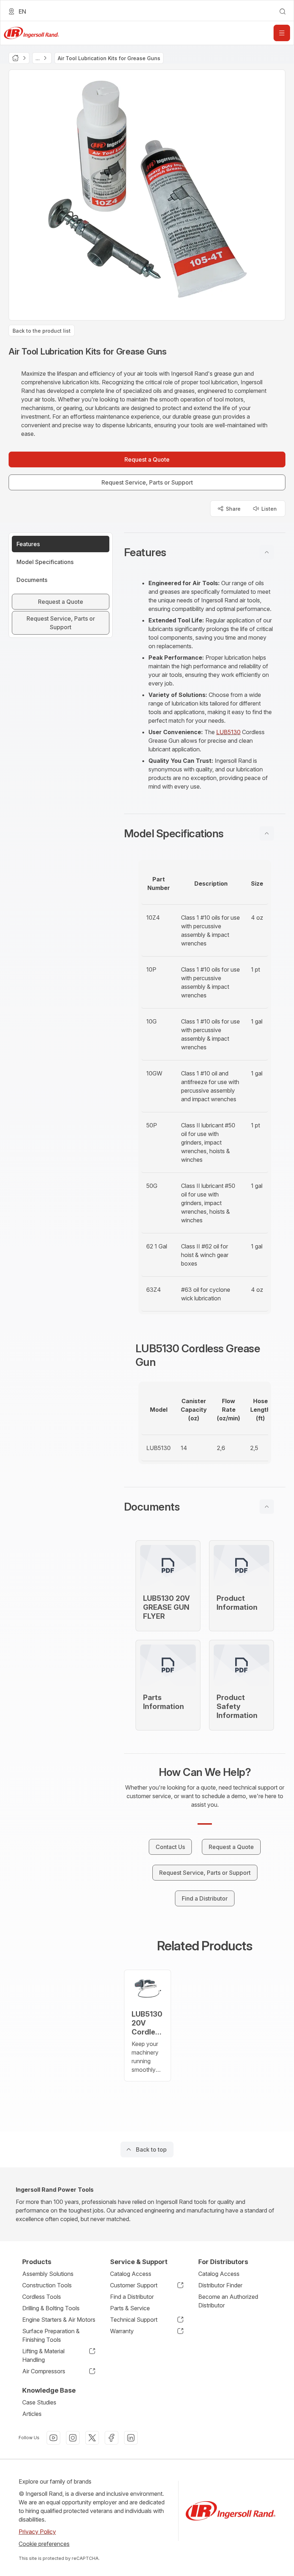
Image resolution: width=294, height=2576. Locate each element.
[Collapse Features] (267, 552)
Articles (32, 2414)
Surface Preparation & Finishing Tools (51, 2335)
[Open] (282, 33)
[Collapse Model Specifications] (267, 833)
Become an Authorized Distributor (228, 2301)
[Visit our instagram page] (73, 2438)
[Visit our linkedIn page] (131, 2438)
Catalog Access (131, 2274)
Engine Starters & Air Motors (59, 2320)
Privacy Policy (37, 2532)
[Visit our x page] (92, 2438)
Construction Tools (47, 2285)
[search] (283, 11)
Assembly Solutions (48, 2274)
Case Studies (39, 2402)
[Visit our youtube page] (53, 2438)
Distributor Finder (220, 2285)
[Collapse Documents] (267, 1507)
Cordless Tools (42, 2297)
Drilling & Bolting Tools (51, 2308)
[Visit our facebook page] (112, 2438)
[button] (205, 552)
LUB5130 (228, 732)
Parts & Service (130, 2308)
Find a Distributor (132, 2297)
